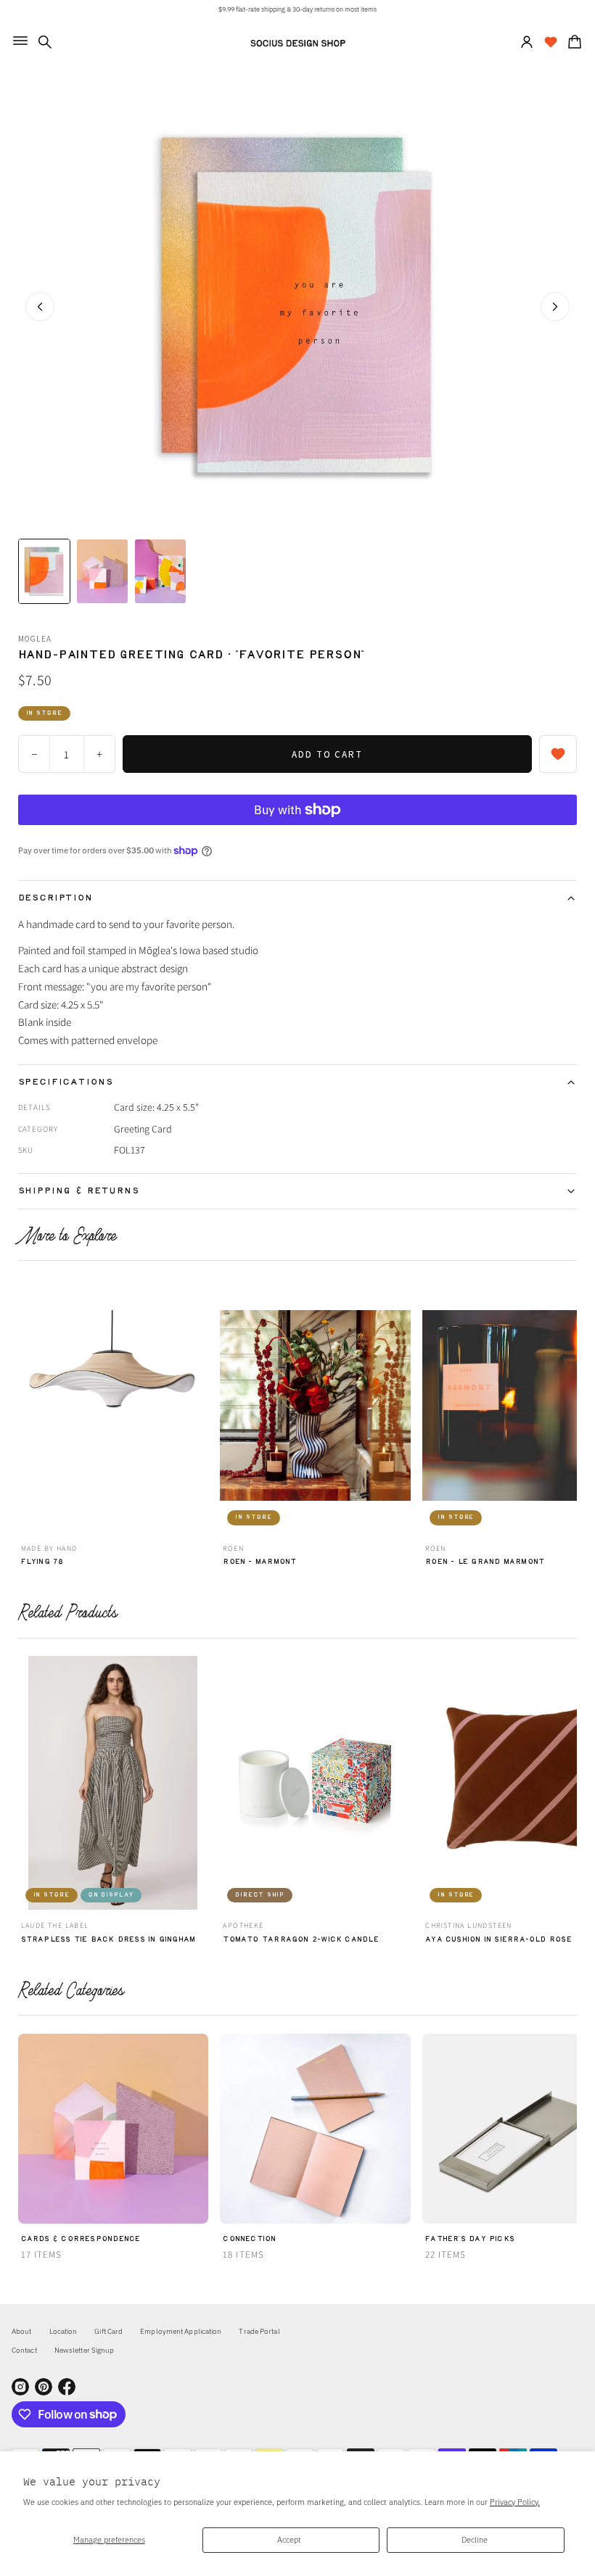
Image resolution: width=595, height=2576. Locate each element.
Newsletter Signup (85, 2350)
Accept (289, 2539)
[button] (45, 42)
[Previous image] (40, 307)
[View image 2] (102, 571)
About (22, 2331)
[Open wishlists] (551, 42)
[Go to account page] (527, 42)
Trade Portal (259, 2331)
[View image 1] (44, 571)
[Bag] (573, 42)
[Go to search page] (45, 42)
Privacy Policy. (515, 2502)
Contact (24, 2350)
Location (63, 2331)
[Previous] (27, 1409)
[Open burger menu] (20, 41)
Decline (475, 2539)
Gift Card (108, 2331)
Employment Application (181, 2331)
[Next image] (555, 307)
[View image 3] (160, 571)
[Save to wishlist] (558, 754)
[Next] (568, 1409)
